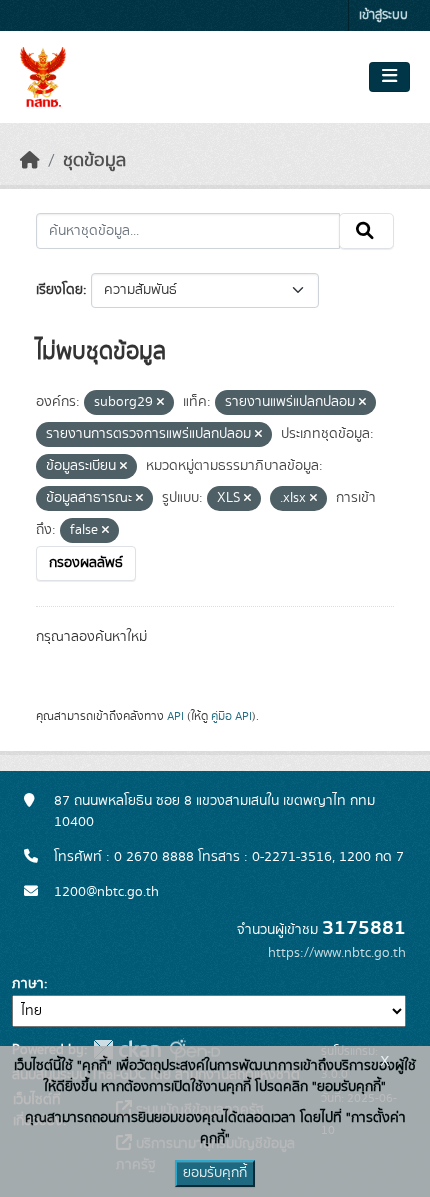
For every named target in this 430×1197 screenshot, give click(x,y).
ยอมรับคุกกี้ (215, 1173)
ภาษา (28, 984)
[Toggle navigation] (389, 77)
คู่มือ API (231, 716)
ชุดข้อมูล (94, 161)
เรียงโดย (59, 290)
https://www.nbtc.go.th (337, 953)
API (175, 716)
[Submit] (366, 231)
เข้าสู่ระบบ (383, 15)
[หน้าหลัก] (30, 161)
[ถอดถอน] (160, 403)
